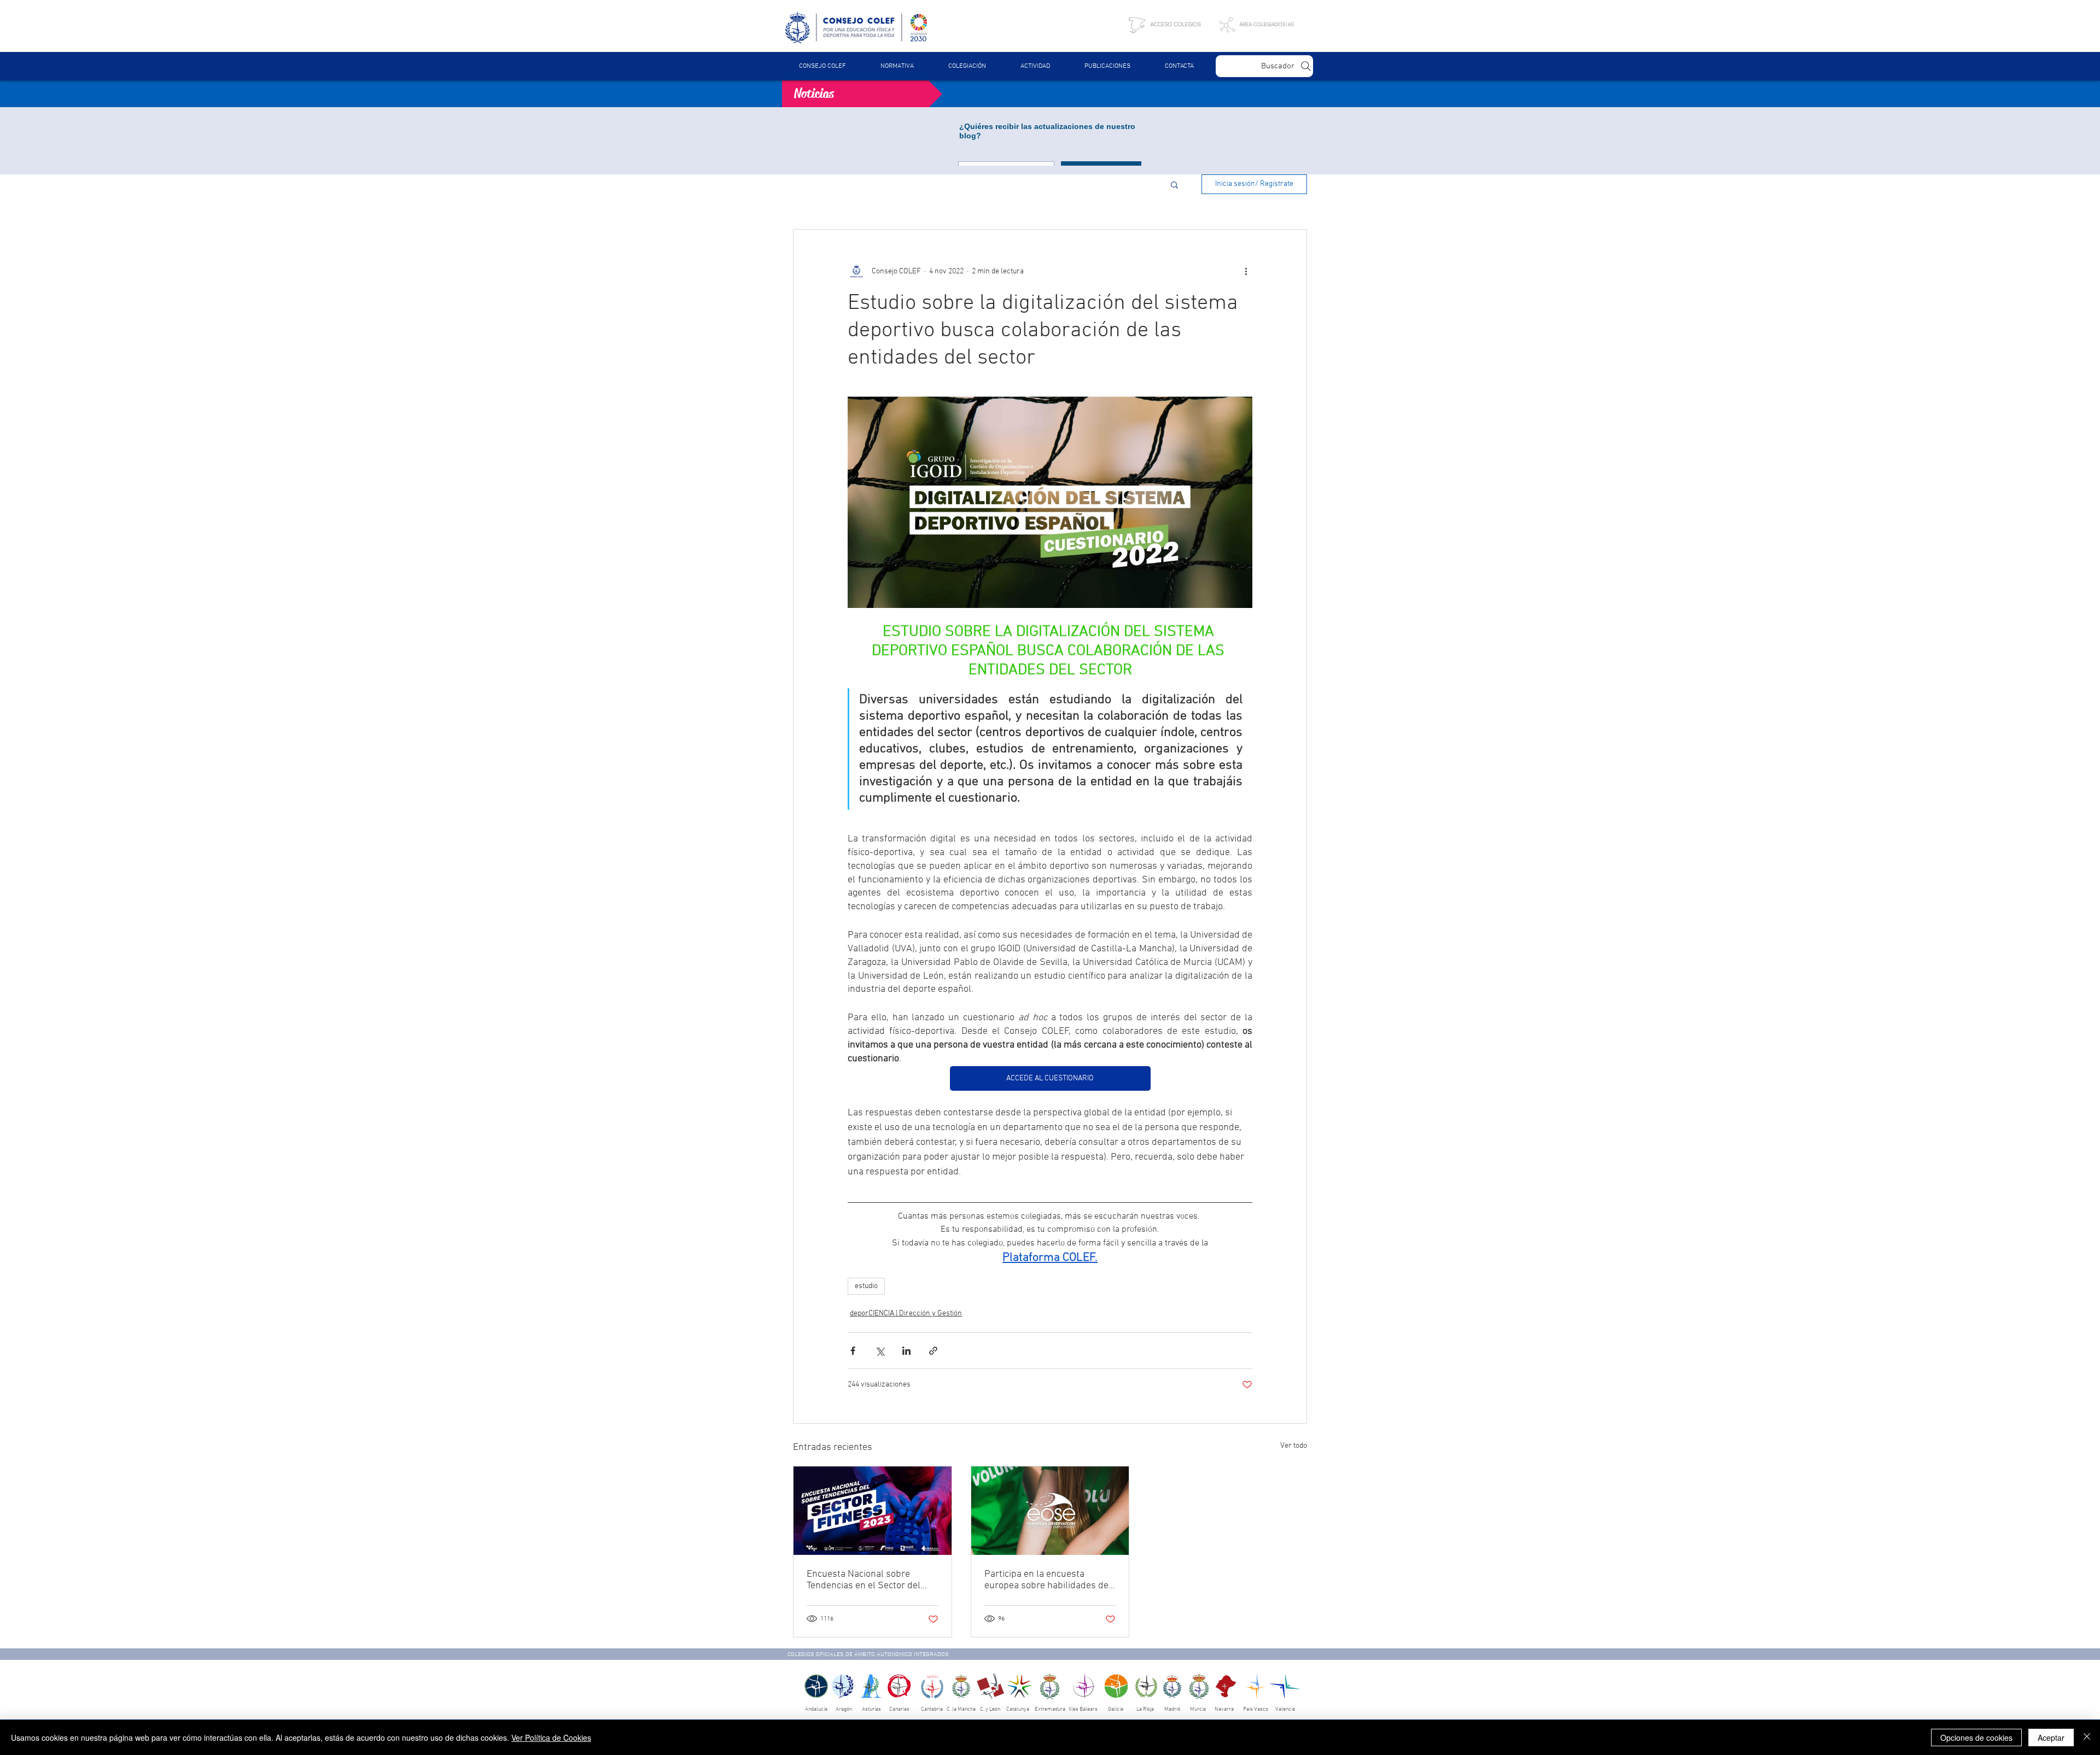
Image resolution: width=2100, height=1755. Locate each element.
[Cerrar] (2087, 1738)
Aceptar (2051, 1738)
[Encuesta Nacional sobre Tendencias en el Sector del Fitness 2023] (873, 1511)
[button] (897, 66)
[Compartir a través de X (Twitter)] (880, 1351)
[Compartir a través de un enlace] (933, 1351)
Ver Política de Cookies (551, 1738)
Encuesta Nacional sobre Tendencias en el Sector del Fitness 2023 (864, 1580)
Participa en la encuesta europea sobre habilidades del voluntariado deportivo (1048, 1580)
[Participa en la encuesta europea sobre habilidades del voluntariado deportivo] (1050, 1511)
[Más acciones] (1246, 271)
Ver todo (1294, 1446)
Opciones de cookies (1976, 1738)
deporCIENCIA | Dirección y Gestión (906, 1314)
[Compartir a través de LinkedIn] (906, 1351)
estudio (866, 1286)
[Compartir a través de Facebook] (853, 1351)
